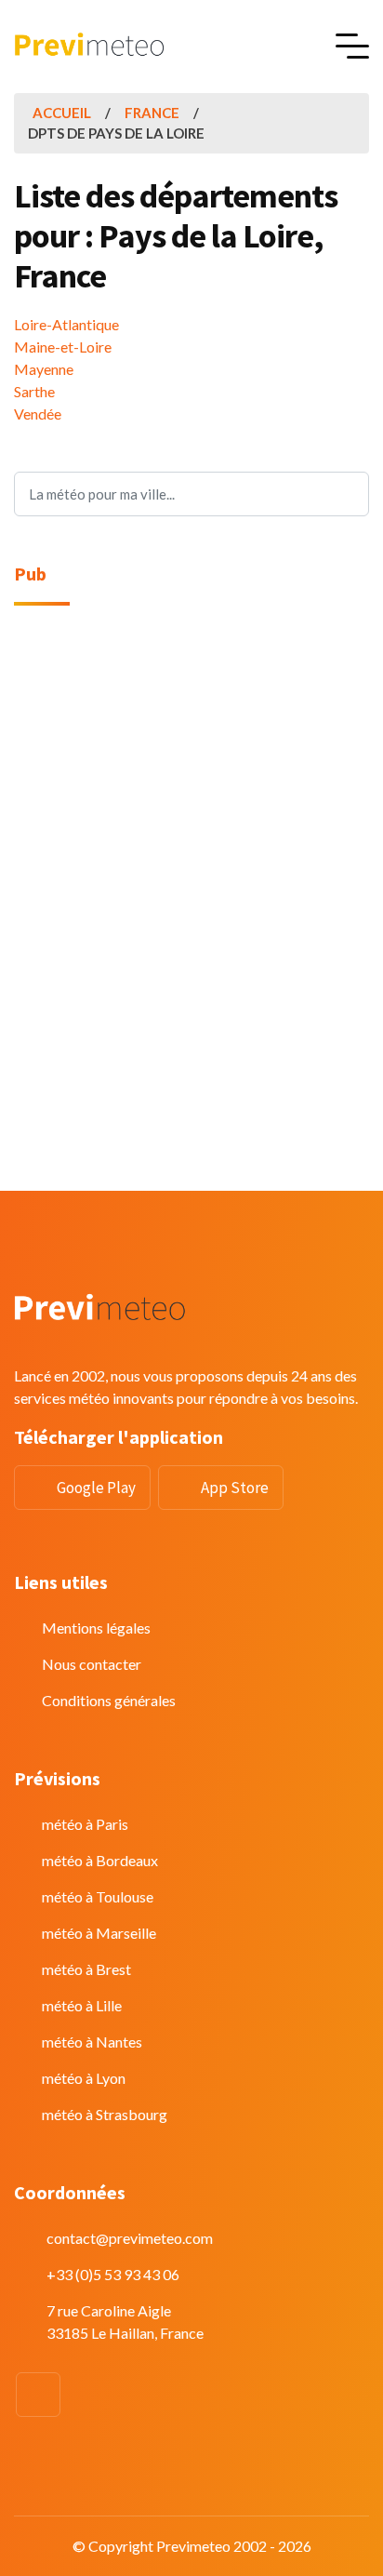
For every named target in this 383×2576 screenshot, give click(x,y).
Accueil (62, 113)
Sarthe (34, 391)
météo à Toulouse (98, 1896)
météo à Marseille (99, 1933)
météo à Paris (85, 1824)
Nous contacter (92, 1664)
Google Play (96, 1488)
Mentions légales (96, 1628)
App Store (235, 1488)
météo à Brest (86, 1969)
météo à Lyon (84, 2078)
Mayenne (44, 369)
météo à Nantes (92, 2042)
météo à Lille (82, 2005)
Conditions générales (109, 1700)
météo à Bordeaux (100, 1860)
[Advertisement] (191, 821)
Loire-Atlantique (66, 324)
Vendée (38, 414)
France (152, 113)
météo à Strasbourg (105, 2114)
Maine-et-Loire (63, 347)
